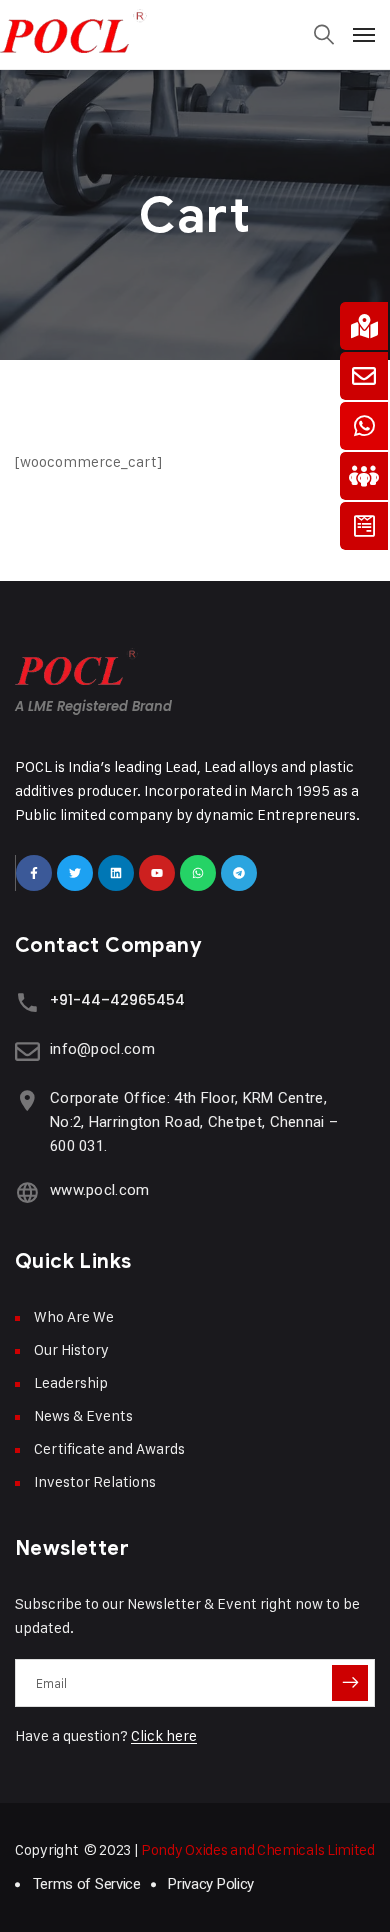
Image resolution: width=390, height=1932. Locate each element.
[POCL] (195, 30)
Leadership (71, 1382)
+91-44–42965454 (117, 1000)
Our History (71, 1349)
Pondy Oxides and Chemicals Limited (258, 1849)
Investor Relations (95, 1481)
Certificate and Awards (109, 1448)
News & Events (83, 1415)
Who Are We (74, 1316)
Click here (164, 1735)
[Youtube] (157, 873)
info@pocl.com (102, 1049)
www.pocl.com (100, 1190)
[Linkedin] (116, 873)
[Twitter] (75, 873)
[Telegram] (239, 873)
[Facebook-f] (34, 873)
